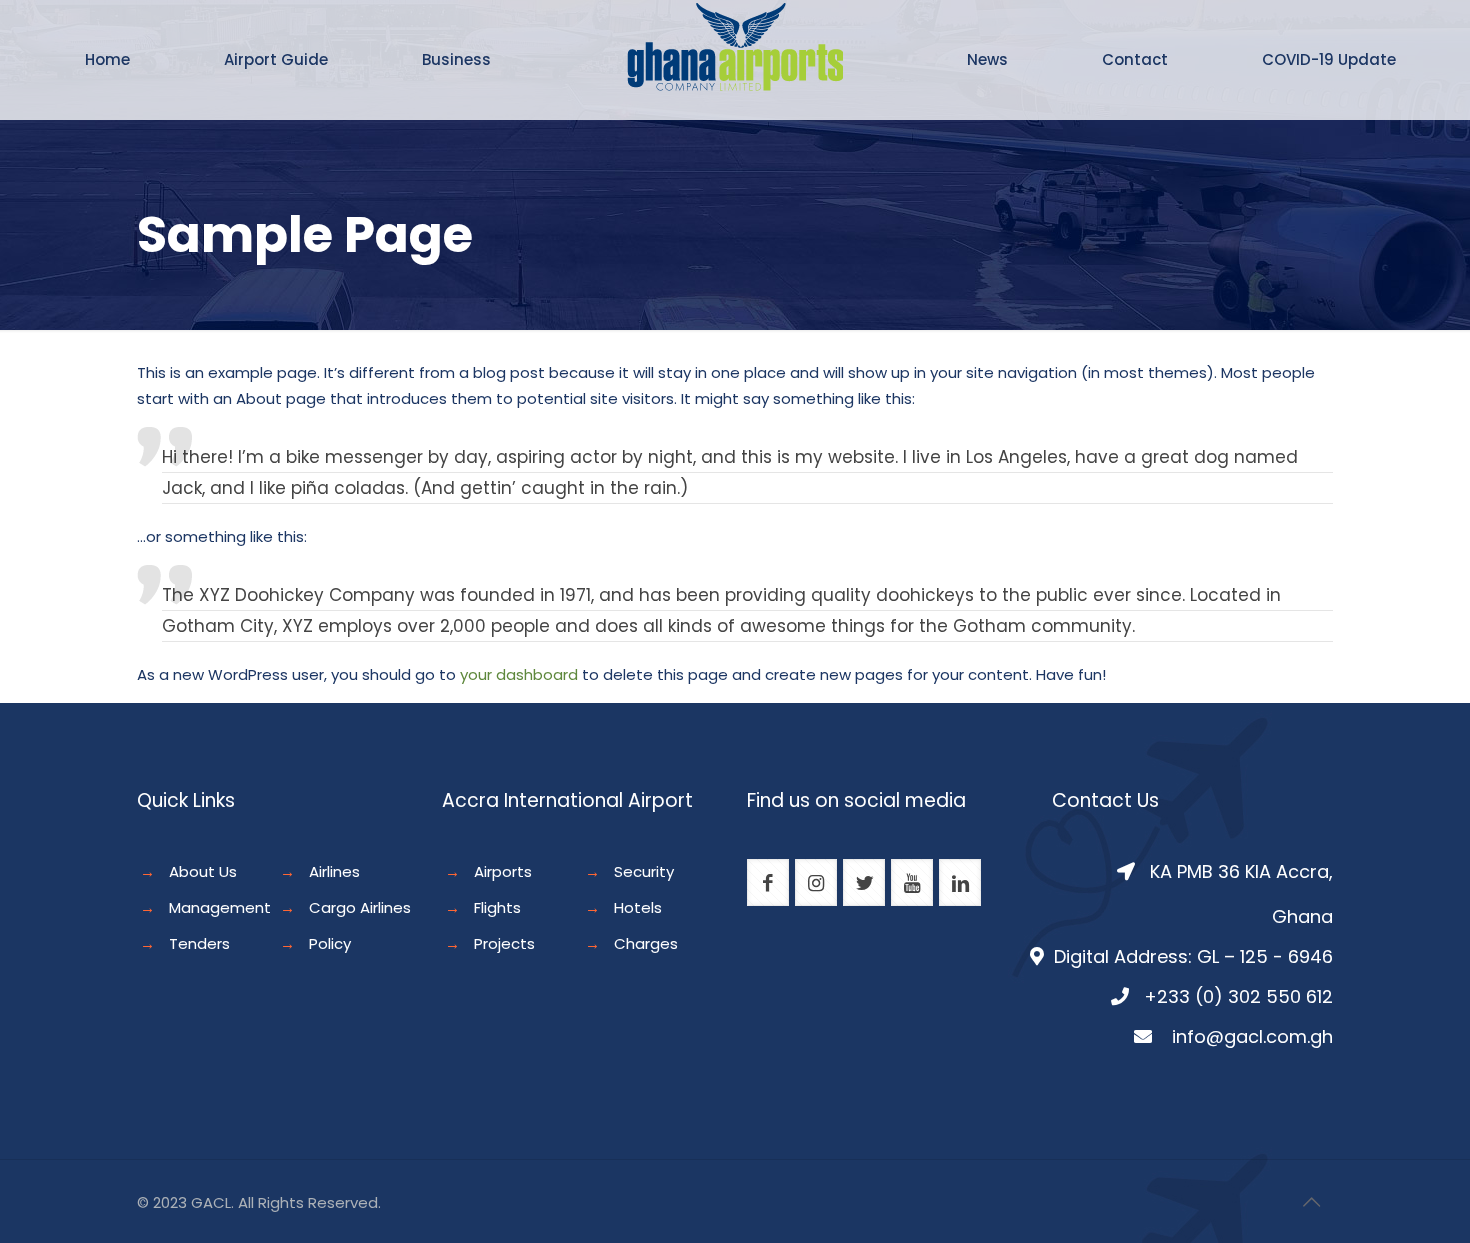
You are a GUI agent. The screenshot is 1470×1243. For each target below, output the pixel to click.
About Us (203, 871)
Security (644, 871)
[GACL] (735, 80)
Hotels (638, 907)
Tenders (199, 943)
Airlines (334, 871)
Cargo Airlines (360, 907)
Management (220, 907)
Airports (503, 871)
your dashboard (519, 674)
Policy (330, 943)
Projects (504, 943)
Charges (646, 943)
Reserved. (344, 1202)
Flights (497, 907)
